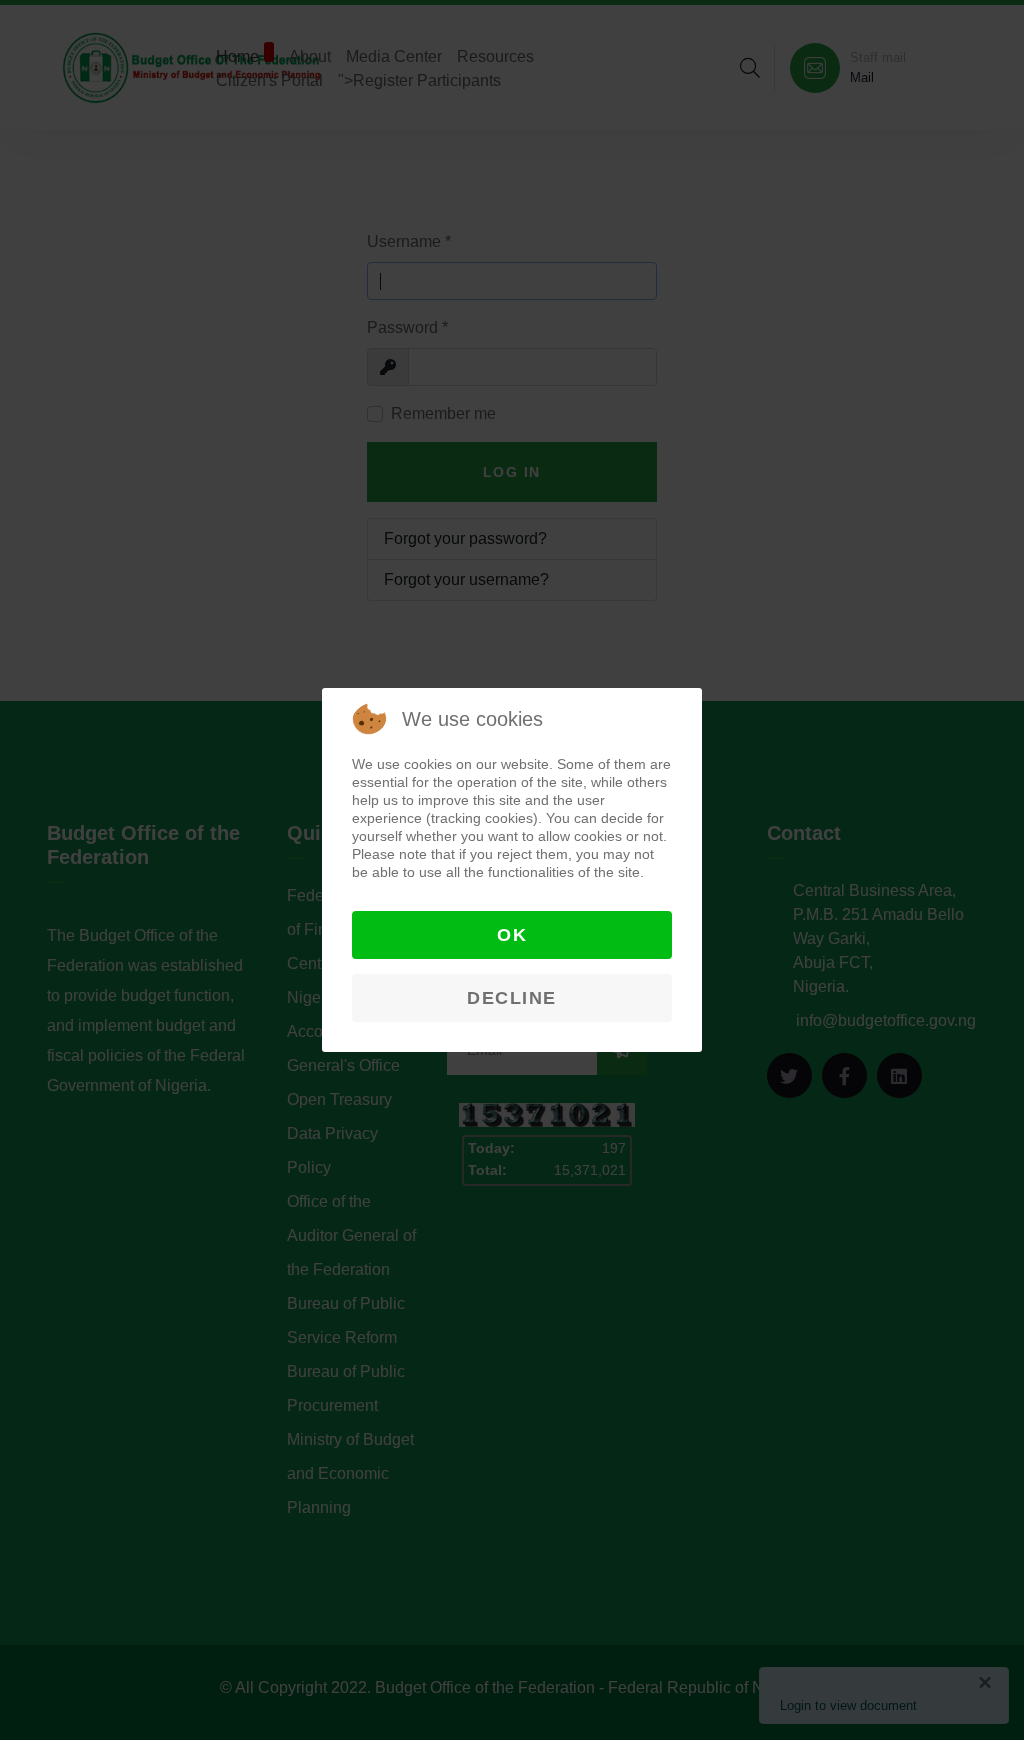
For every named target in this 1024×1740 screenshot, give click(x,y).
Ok (512, 935)
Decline (512, 998)
